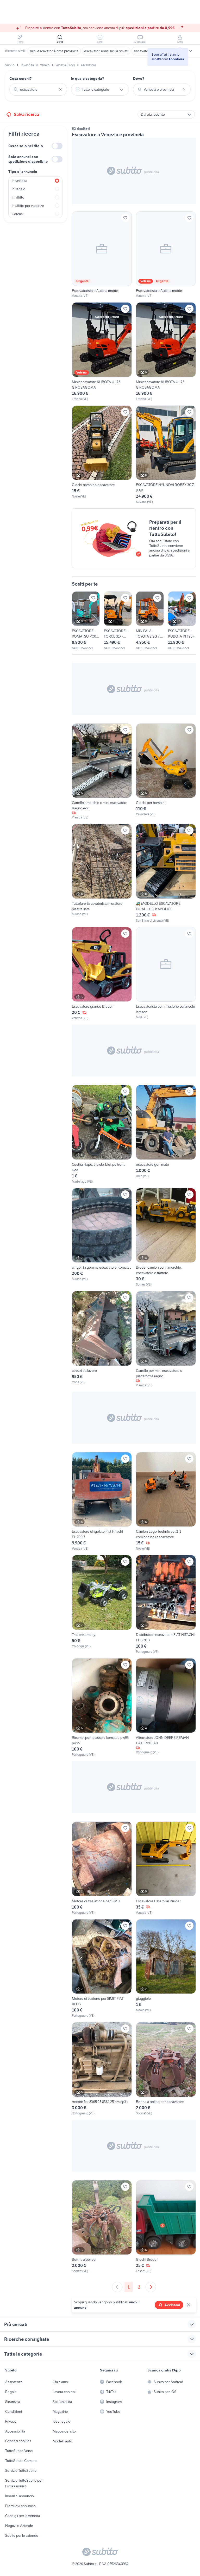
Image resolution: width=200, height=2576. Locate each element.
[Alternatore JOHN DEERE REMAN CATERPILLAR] (166, 1708)
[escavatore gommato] (166, 1134)
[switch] (57, 146)
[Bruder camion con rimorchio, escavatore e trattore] (166, 1238)
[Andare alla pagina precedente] (117, 2287)
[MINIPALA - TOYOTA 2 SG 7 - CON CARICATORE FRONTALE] (150, 621)
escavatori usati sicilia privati (106, 51)
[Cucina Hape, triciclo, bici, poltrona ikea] (102, 1134)
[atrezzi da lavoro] (102, 1339)
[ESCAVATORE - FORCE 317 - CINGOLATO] (118, 621)
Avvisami (172, 2305)
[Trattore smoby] (102, 1605)
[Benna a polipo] (102, 2227)
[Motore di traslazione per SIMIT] (102, 1868)
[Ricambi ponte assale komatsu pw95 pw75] (102, 1708)
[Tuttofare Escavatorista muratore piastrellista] (102, 873)
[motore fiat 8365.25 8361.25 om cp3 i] (102, 2069)
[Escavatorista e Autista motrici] (102, 255)
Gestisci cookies (18, 2441)
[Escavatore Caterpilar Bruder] (166, 1868)
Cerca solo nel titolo (26, 146)
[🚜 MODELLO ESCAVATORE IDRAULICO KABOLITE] (166, 873)
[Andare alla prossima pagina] (151, 2287)
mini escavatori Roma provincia (54, 51)
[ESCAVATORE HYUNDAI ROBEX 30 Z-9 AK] (166, 455)
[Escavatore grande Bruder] (102, 974)
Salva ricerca (26, 114)
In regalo (18, 189)
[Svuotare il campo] (60, 89)
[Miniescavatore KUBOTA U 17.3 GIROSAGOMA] (102, 352)
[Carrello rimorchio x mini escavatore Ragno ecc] (102, 772)
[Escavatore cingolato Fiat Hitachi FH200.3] (102, 1502)
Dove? (139, 78)
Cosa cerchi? (21, 78)
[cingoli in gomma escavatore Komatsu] (102, 1238)
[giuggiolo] (166, 1969)
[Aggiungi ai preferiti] (125, 218)
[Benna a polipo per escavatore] (166, 2069)
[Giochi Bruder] (166, 2227)
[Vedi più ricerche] (191, 51)
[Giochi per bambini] (166, 772)
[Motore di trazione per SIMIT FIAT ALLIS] (102, 1969)
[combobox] (38, 89)
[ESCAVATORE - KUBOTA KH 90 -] (182, 621)
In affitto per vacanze (28, 206)
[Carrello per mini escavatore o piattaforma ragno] (166, 1339)
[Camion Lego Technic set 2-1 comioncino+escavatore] (166, 1502)
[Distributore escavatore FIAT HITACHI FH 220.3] (166, 1605)
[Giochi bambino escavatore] (102, 455)
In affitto (18, 197)
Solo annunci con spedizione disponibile (28, 159)
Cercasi (18, 214)
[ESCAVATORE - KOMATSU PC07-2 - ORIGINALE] (86, 621)
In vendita (19, 181)
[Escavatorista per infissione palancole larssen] (166, 974)
